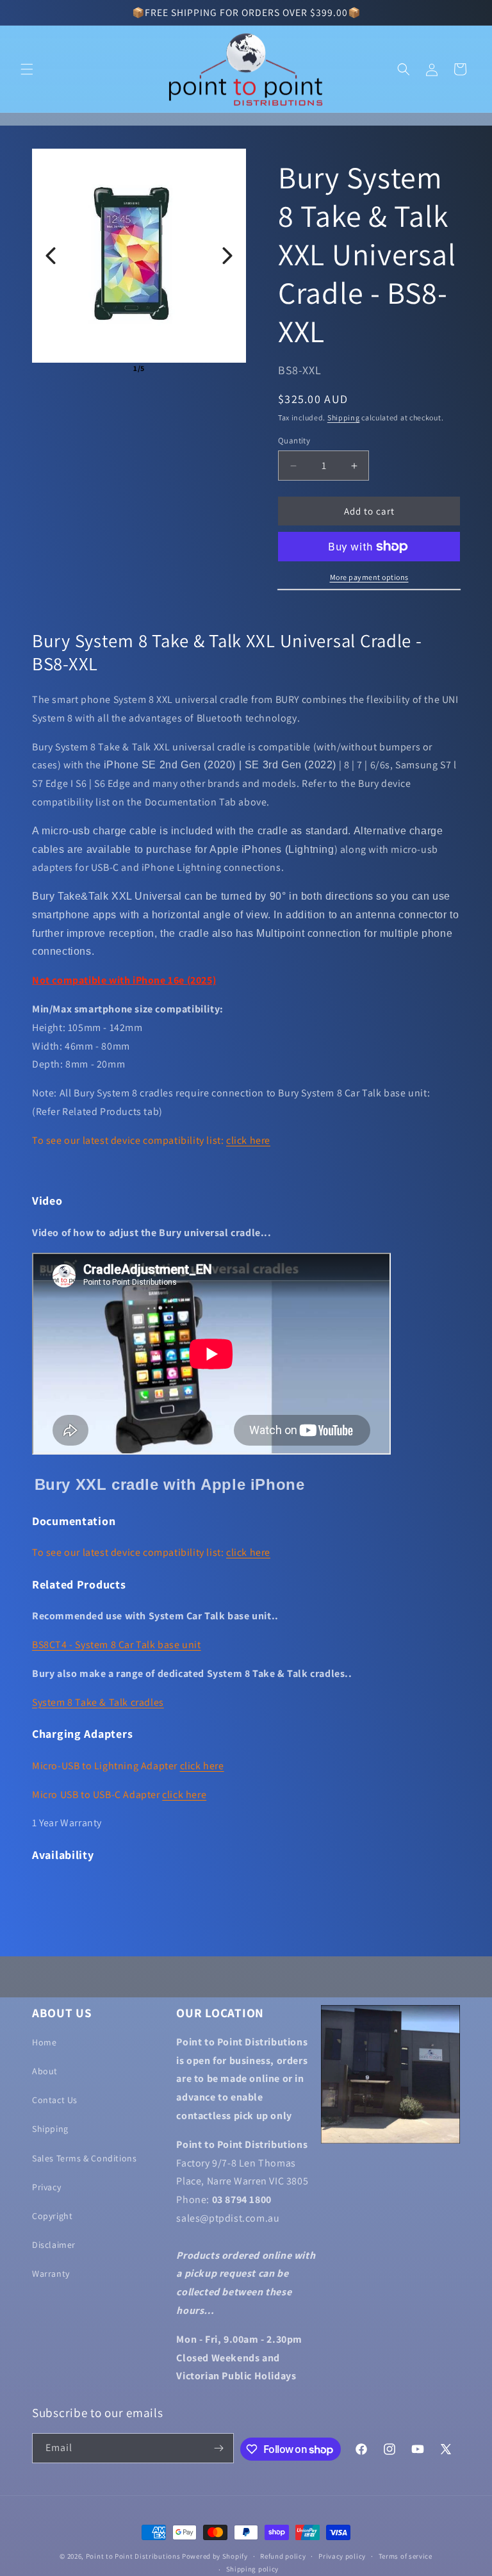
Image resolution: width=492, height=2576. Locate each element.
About (45, 2071)
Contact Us (55, 2100)
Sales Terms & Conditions (84, 2158)
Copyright (52, 2216)
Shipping (344, 417)
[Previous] (51, 256)
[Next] (227, 256)
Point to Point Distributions (133, 2556)
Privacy (46, 2187)
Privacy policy (342, 2556)
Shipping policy (253, 2569)
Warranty (51, 2274)
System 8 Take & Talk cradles (98, 1702)
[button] (27, 69)
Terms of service (406, 2556)
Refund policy (283, 2556)
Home (44, 2042)
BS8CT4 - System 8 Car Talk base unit (117, 1645)
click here (248, 1140)
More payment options (369, 577)
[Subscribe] (219, 2448)
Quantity (294, 441)
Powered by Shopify (215, 2556)
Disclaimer (54, 2245)
